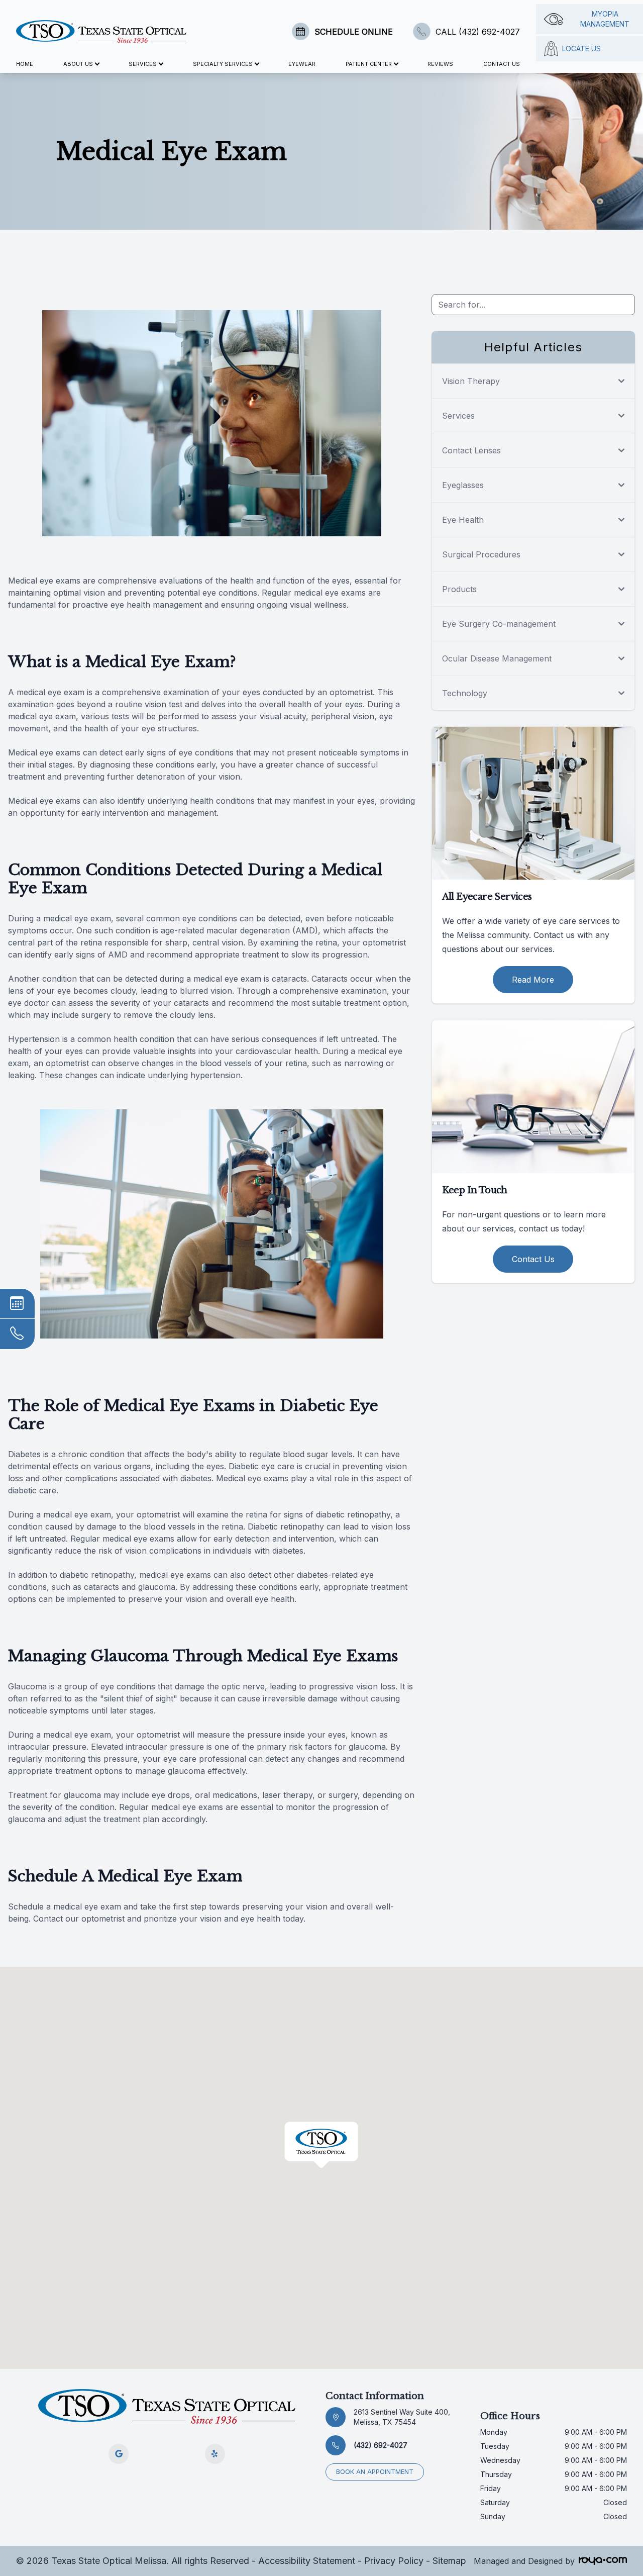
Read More (533, 980)
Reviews (440, 64)
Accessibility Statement (307, 2561)
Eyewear (302, 64)
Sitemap (449, 2561)
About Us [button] (78, 64)
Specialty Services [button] (223, 64)
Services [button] (143, 64)
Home (25, 64)
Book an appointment (375, 2472)
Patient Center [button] (369, 64)
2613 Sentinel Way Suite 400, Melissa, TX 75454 (402, 2417)
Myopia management (605, 19)
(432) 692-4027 (381, 2445)
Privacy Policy (394, 2561)
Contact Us (502, 64)
